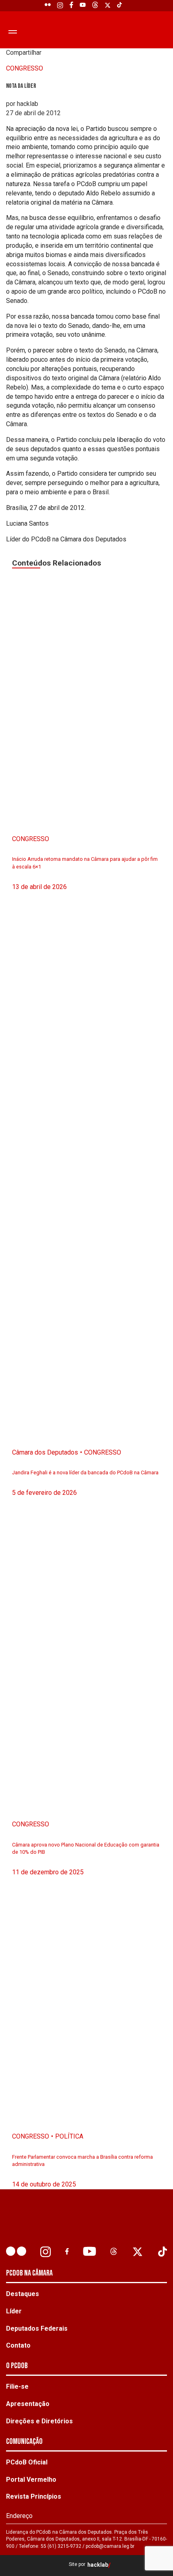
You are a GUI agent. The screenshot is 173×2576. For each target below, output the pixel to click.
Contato (18, 2345)
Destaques (23, 2294)
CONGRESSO (25, 68)
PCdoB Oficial (27, 2462)
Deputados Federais (37, 2328)
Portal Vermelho (31, 2480)
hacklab (98, 2565)
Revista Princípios (34, 2496)
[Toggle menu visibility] (12, 31)
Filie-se (17, 2386)
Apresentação (28, 2404)
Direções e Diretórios (39, 2421)
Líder (14, 2311)
